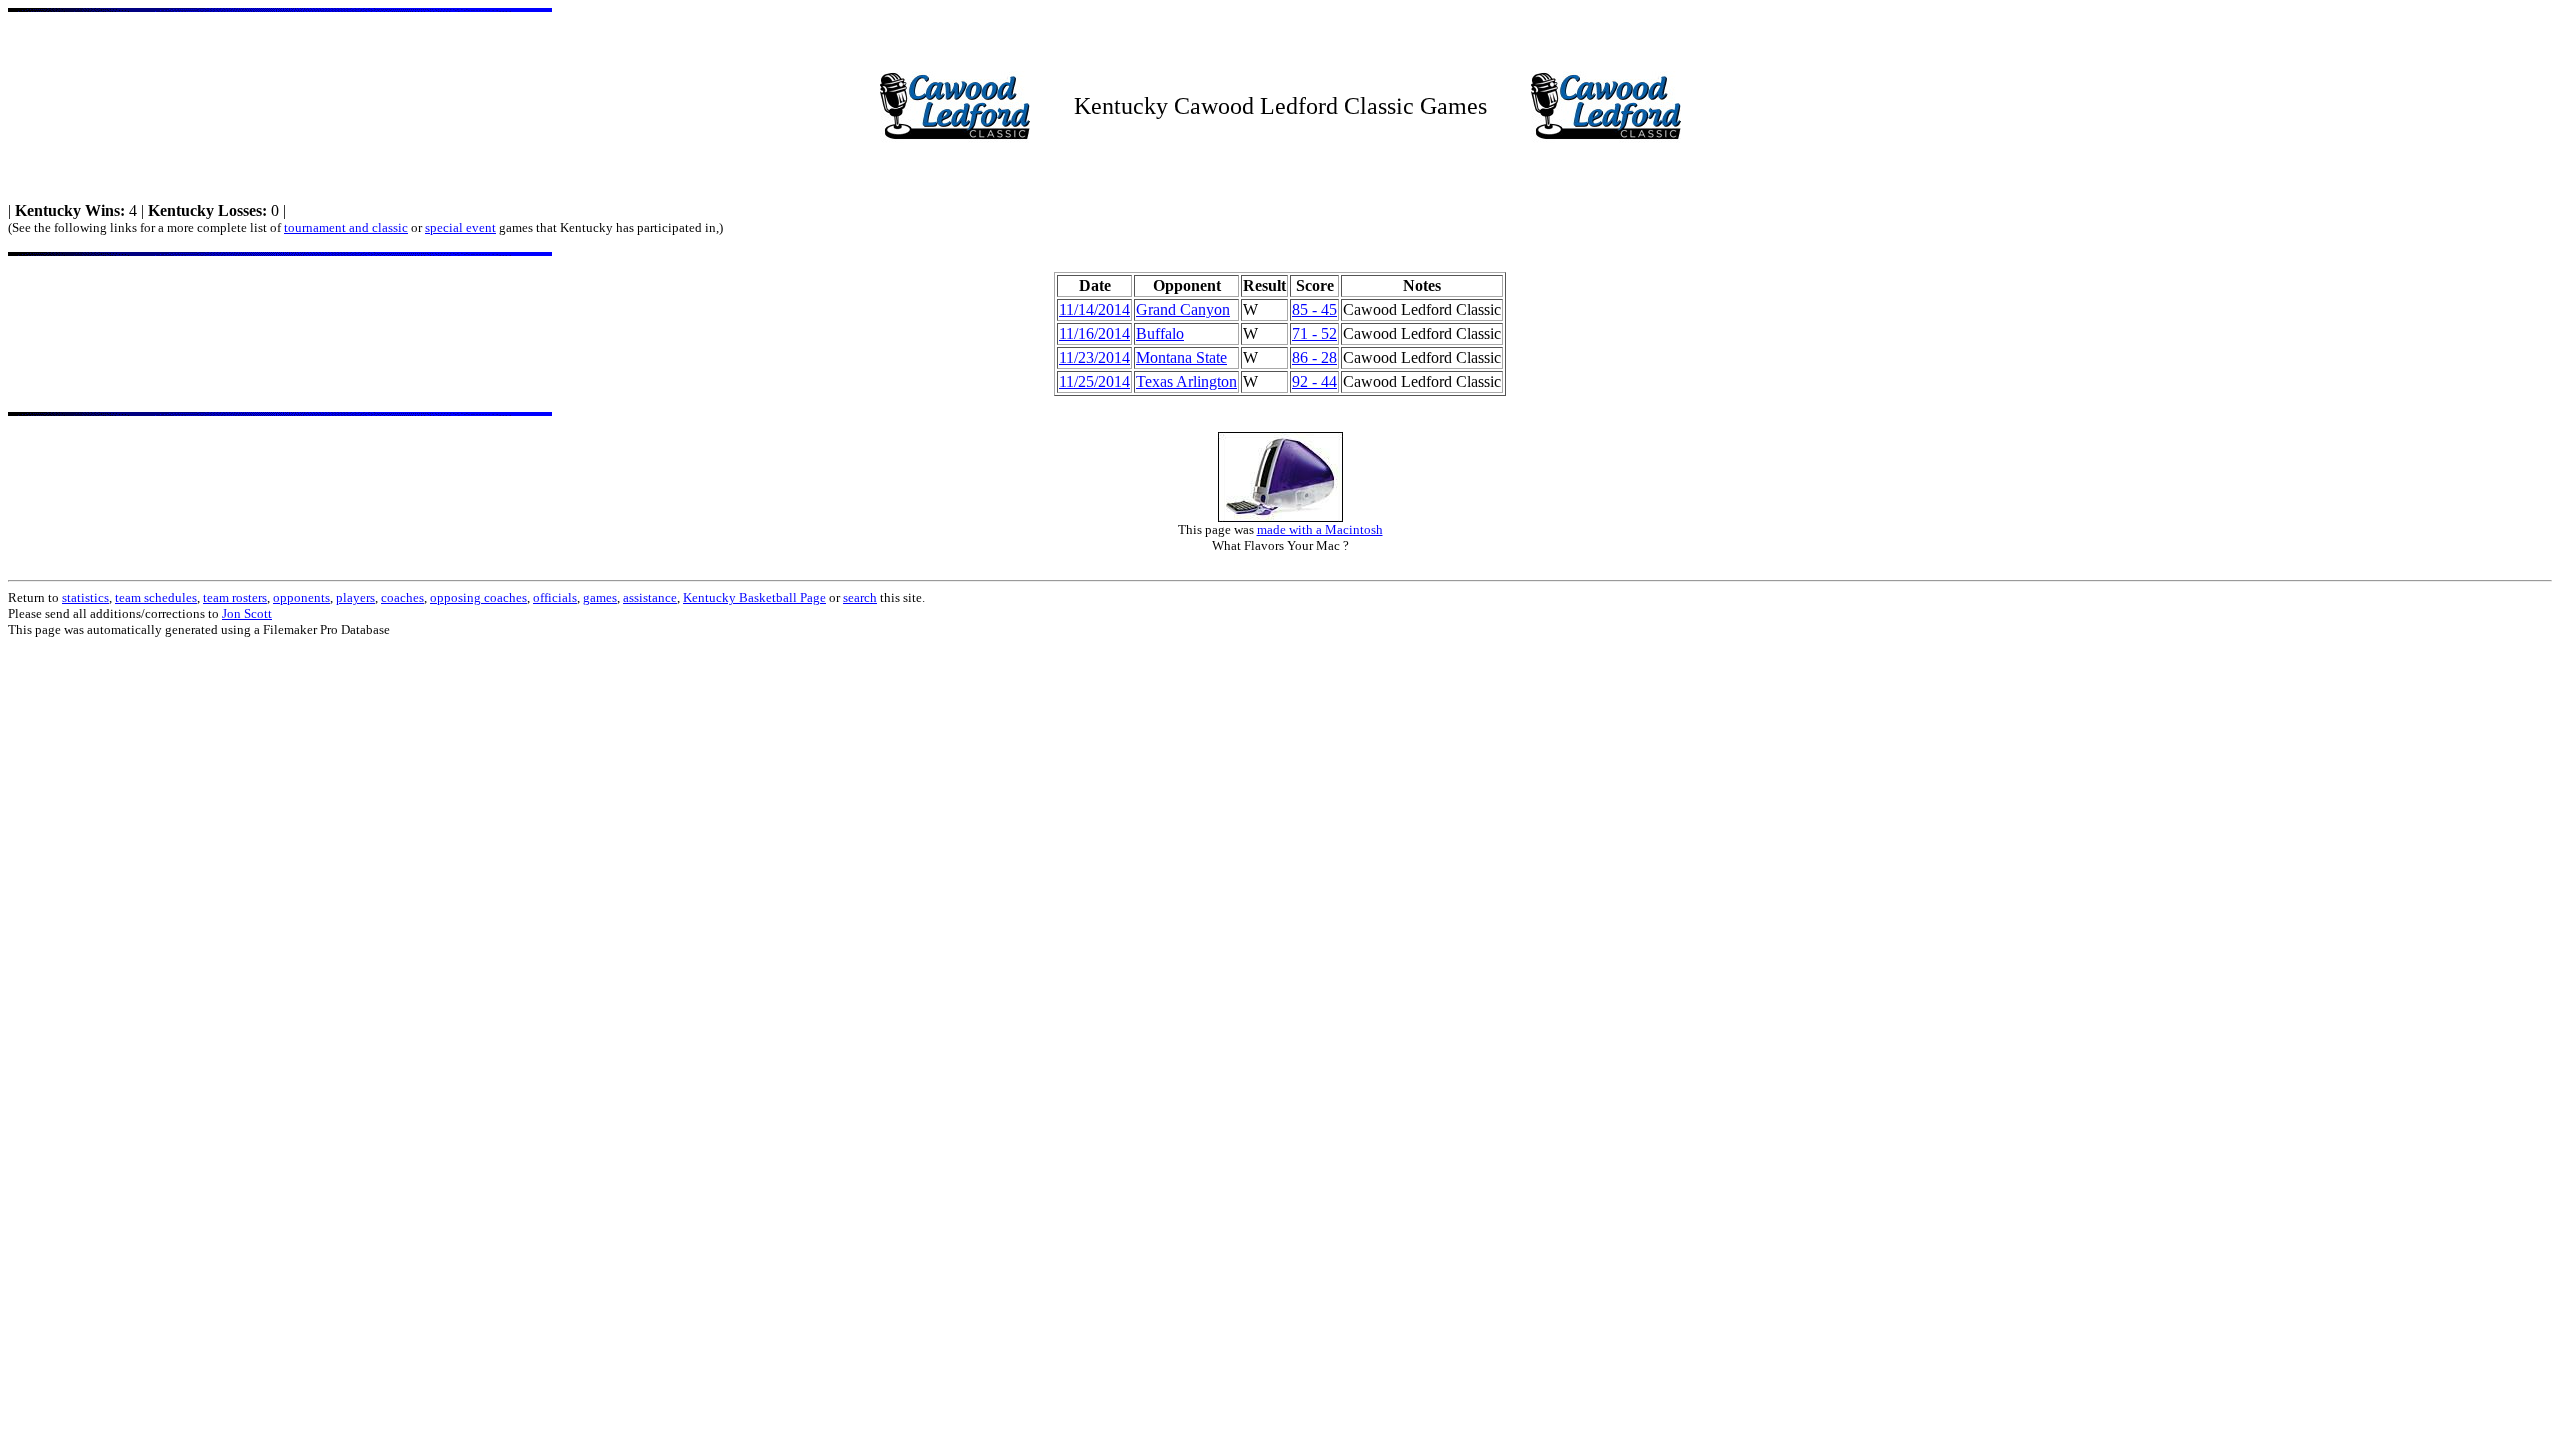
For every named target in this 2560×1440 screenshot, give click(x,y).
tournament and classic (346, 227)
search (860, 597)
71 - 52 (1314, 333)
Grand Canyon (1183, 309)
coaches (402, 597)
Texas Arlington (1186, 381)
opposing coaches (478, 597)
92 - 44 (1314, 381)
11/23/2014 (1094, 357)
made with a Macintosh (1320, 529)
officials (555, 597)
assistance (650, 597)
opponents (301, 597)
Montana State (1181, 357)
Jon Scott (247, 613)
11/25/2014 (1094, 381)
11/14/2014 (1094, 309)
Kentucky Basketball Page (754, 597)
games (600, 597)
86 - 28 (1314, 357)
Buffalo (1160, 333)
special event (460, 227)
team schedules (156, 597)
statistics (85, 597)
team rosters (235, 597)
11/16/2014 (1094, 333)
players (355, 597)
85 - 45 (1314, 309)
